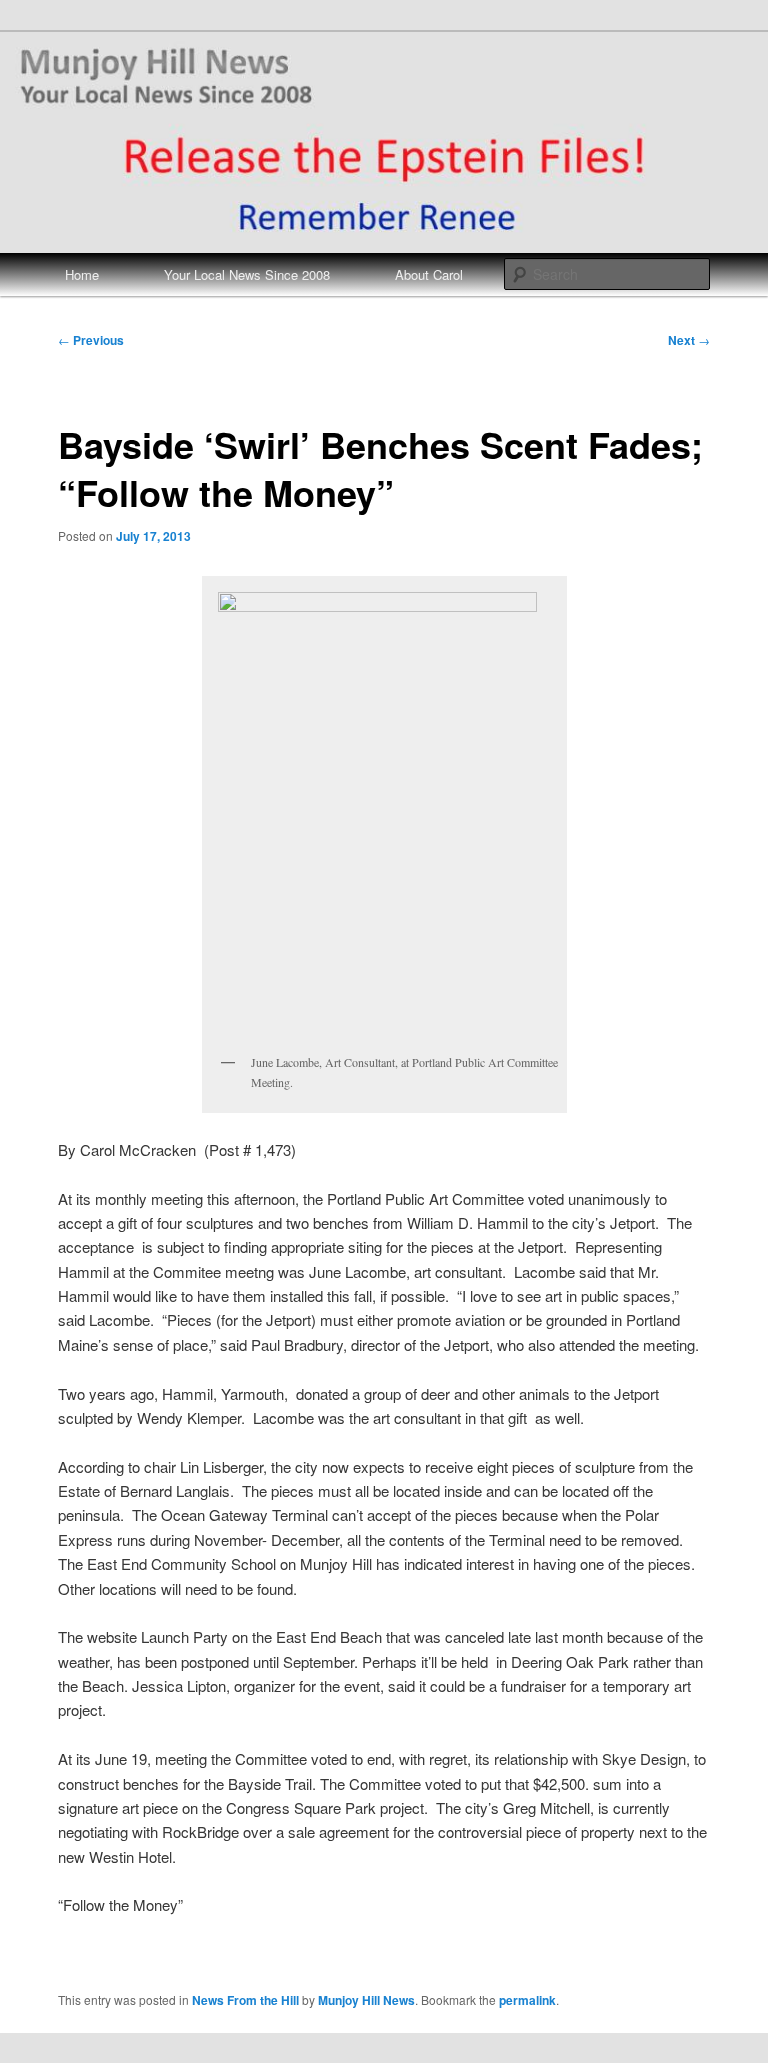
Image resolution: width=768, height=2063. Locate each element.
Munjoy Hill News (366, 2000)
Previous (91, 340)
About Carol (429, 274)
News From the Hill (245, 2000)
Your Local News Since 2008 (247, 274)
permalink (527, 2000)
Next (689, 340)
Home (82, 274)
